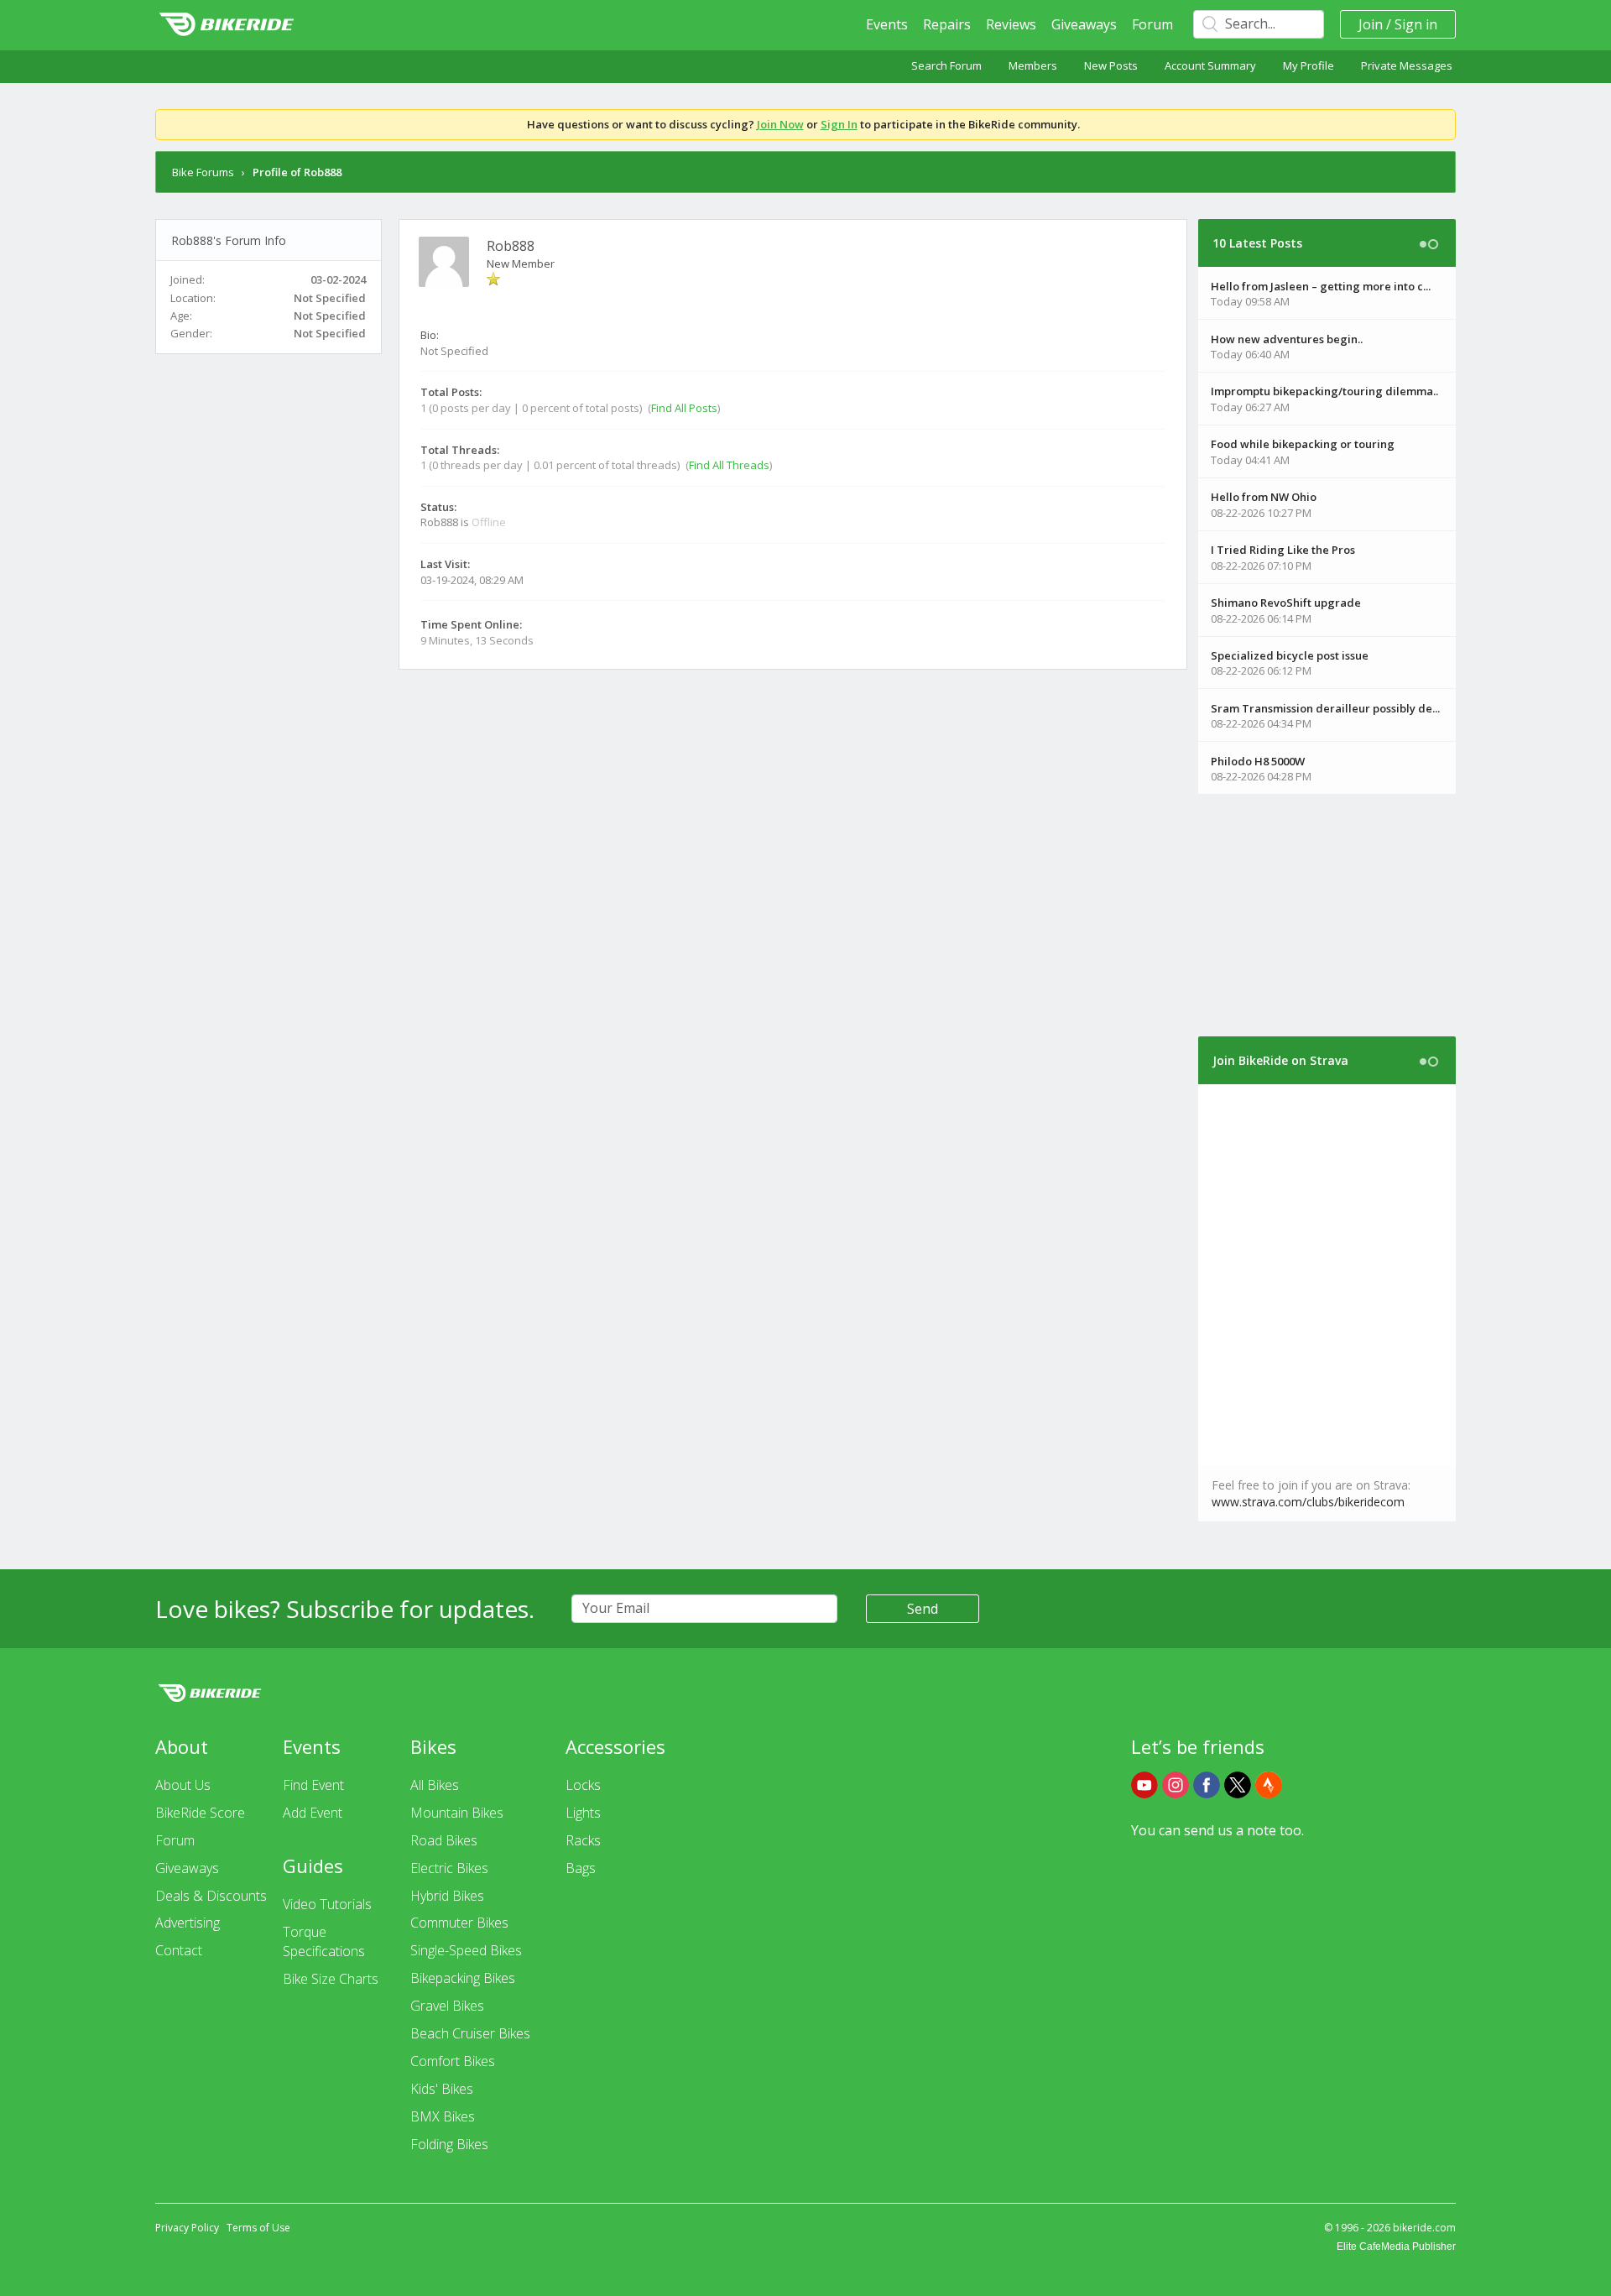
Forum (1152, 24)
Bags (581, 1868)
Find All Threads (729, 465)
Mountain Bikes (457, 1813)
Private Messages (1407, 65)
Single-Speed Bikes (466, 1950)
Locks (583, 1785)
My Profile (1309, 65)
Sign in (1416, 24)
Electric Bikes (449, 1868)
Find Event (313, 1785)
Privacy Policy (187, 2228)
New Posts (1111, 65)
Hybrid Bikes (447, 1896)
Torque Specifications (324, 1941)
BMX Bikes (443, 2116)
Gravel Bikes (447, 2006)
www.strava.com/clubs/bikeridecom (1308, 1502)
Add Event (313, 1813)
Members (1033, 65)
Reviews (1011, 24)
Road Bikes (444, 1840)
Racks (583, 1840)
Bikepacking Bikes (463, 1978)
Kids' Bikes (442, 2089)
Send (923, 1609)
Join (1371, 24)
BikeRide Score (200, 1813)
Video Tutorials (327, 1904)
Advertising (188, 1923)
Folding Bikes (449, 2144)
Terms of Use (258, 2228)
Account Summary (1210, 65)
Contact (179, 1950)
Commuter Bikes (459, 1923)
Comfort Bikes (453, 2061)
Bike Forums (203, 172)
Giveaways (1084, 24)
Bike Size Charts (331, 1979)
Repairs (947, 24)
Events (887, 24)
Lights (583, 1813)
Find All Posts (684, 408)
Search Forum (946, 65)
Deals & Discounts (211, 1896)
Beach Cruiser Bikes (470, 2033)
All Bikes (435, 1785)
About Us (183, 1785)
